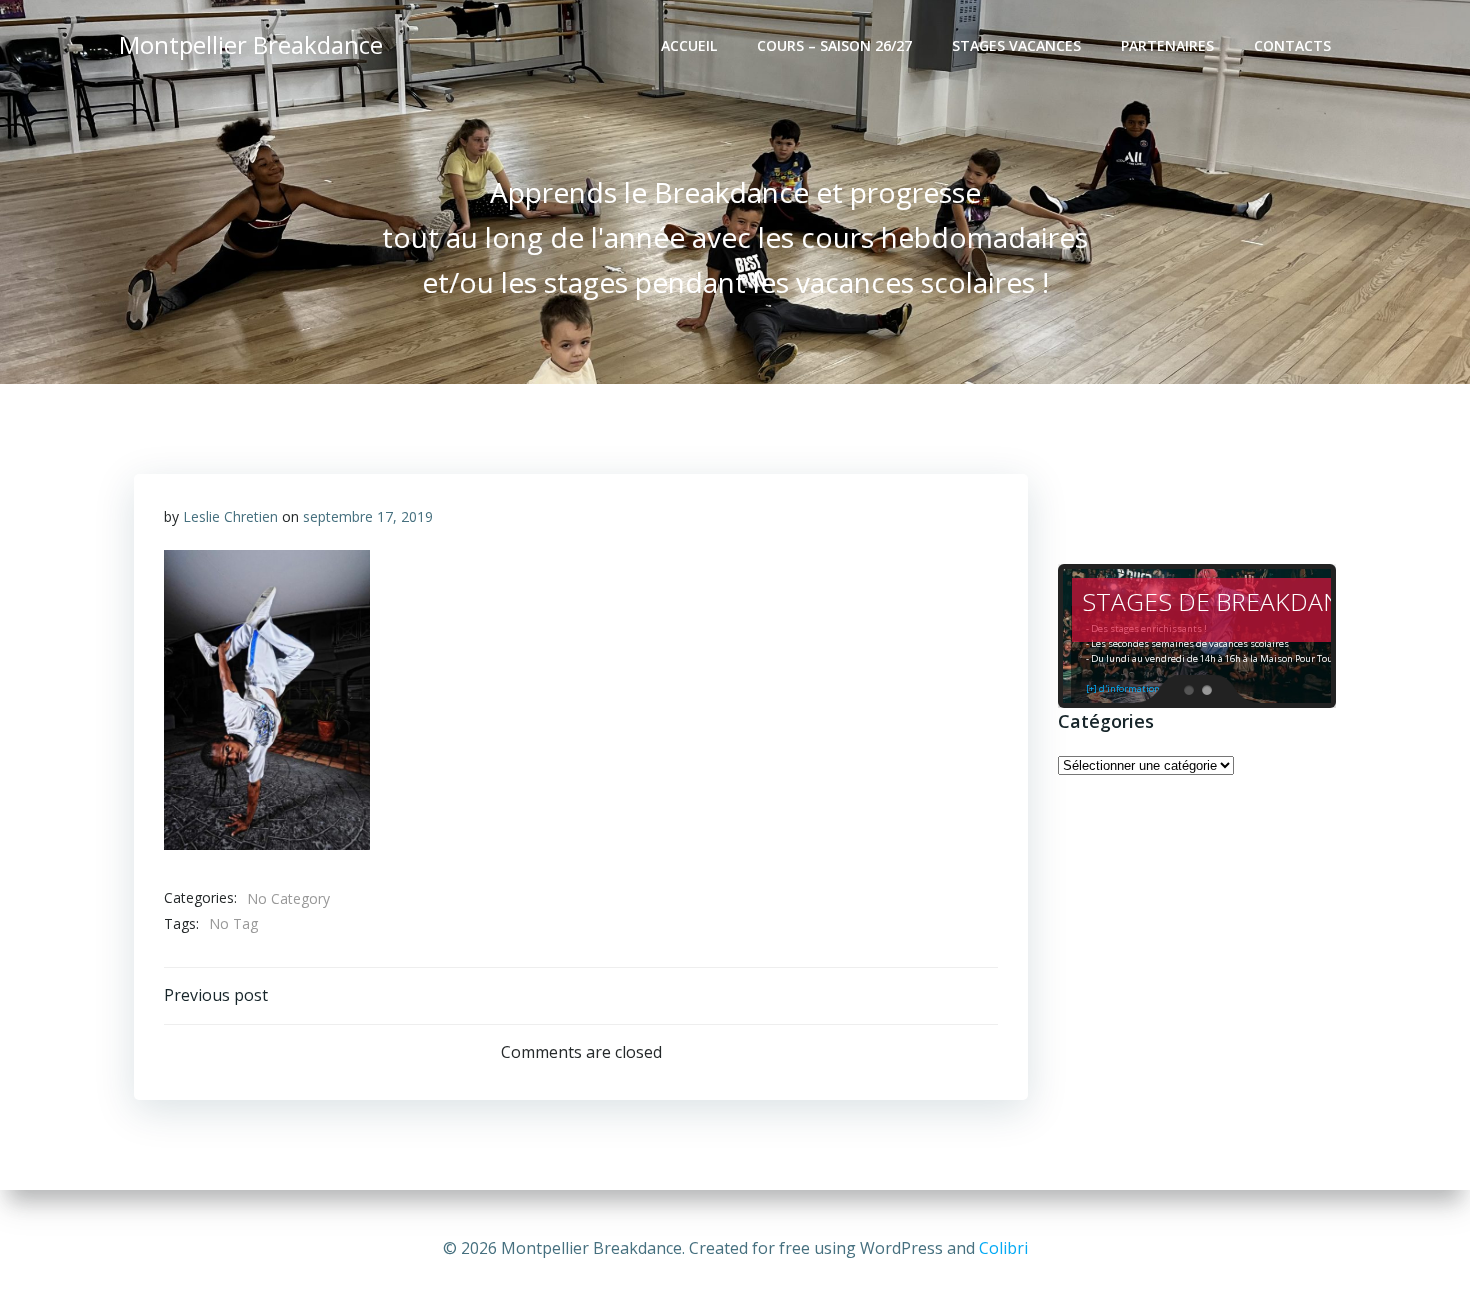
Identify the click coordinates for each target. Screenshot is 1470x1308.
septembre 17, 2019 (368, 516)
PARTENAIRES (1167, 45)
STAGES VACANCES (1016, 45)
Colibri (1003, 1248)
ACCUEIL (689, 45)
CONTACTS (1292, 45)
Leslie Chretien (230, 516)
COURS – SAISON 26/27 (834, 45)
